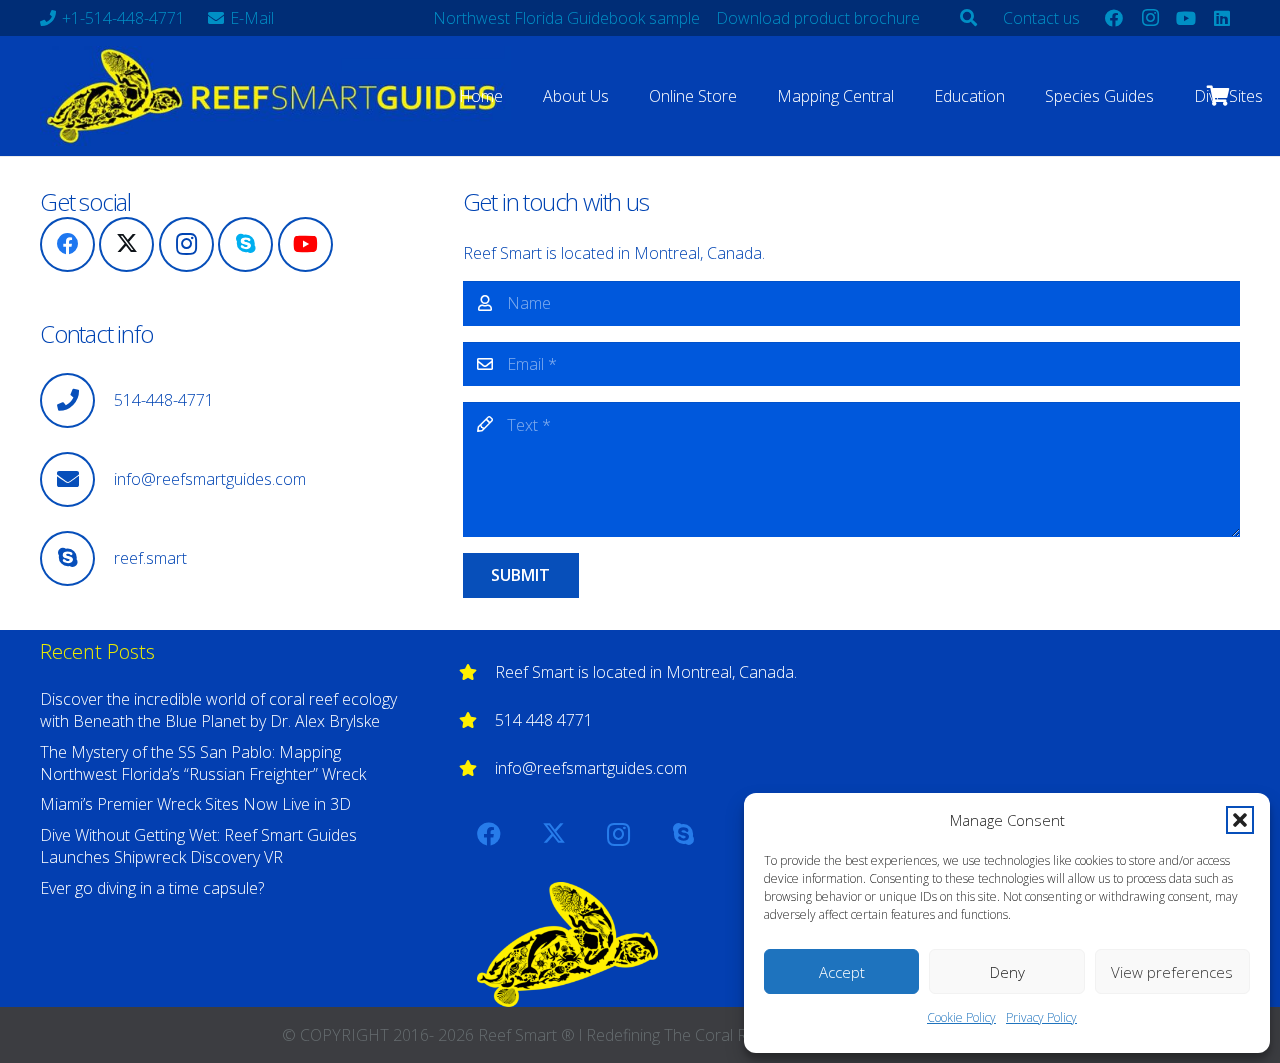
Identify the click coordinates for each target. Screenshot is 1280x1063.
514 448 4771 (544, 720)
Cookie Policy (961, 1017)
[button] (1240, 820)
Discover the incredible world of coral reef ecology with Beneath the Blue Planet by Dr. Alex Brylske (218, 710)
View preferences (1172, 972)
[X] (126, 244)
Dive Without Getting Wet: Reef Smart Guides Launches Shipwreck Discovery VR (198, 846)
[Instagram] (1150, 18)
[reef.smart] (77, 558)
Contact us (1041, 18)
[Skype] (245, 244)
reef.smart (150, 558)
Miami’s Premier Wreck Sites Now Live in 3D (195, 804)
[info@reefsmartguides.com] (77, 479)
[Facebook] (1114, 18)
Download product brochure (818, 18)
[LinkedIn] (1222, 18)
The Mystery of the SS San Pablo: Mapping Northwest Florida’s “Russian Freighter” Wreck (203, 763)
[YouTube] (1186, 18)
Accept (842, 972)
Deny (1007, 972)
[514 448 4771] (477, 720)
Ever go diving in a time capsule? (152, 888)
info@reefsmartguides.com (210, 479)
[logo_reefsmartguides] (275, 96)
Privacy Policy (1041, 1017)
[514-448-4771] (77, 400)
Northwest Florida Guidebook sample (566, 18)
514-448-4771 (164, 400)
